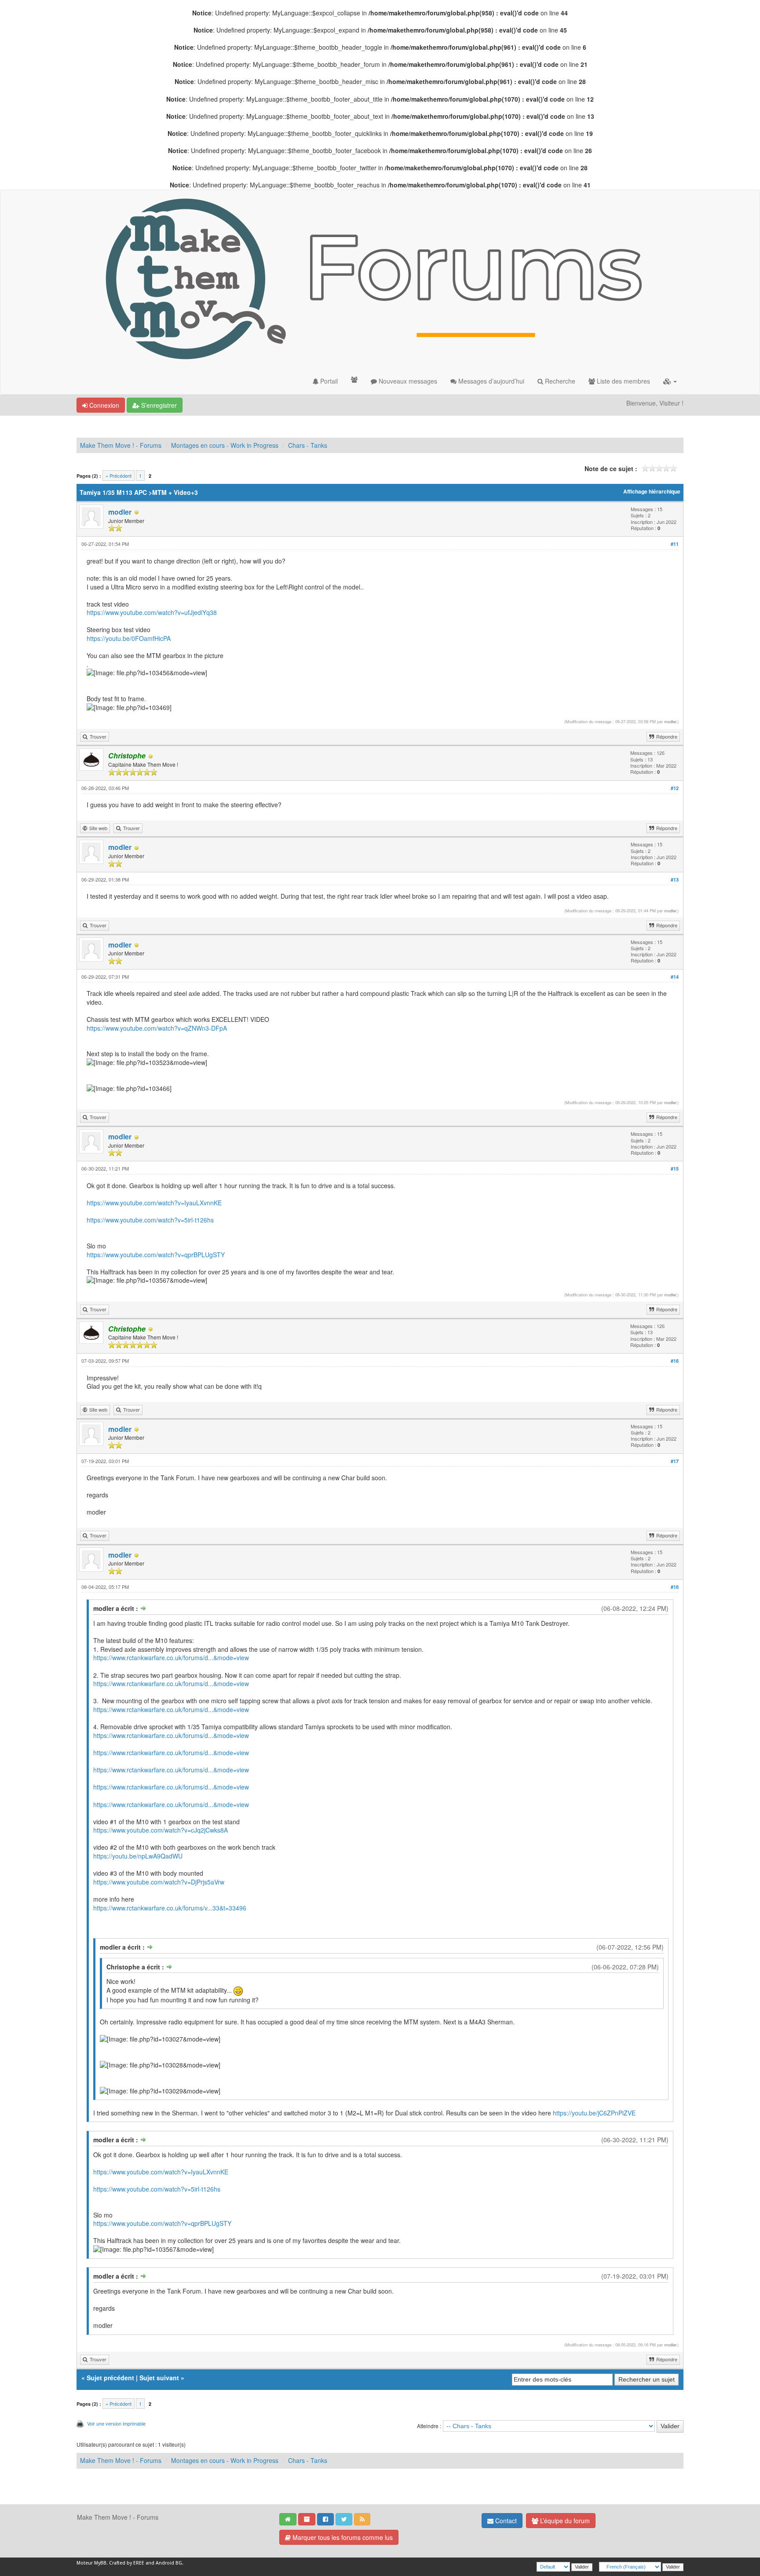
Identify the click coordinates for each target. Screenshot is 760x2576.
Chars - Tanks (308, 445)
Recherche (559, 381)
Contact (505, 2521)
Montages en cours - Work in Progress (225, 445)
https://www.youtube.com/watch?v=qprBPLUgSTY (156, 1255)
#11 (675, 544)
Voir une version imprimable (116, 2423)
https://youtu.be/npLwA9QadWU (138, 1856)
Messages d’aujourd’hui (490, 381)
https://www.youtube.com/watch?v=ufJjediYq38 (152, 612)
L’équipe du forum (564, 2521)
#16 (675, 1361)
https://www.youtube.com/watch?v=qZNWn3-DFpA (157, 1028)
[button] (670, 381)
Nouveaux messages (407, 381)
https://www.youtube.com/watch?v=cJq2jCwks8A (161, 1830)
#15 (675, 1169)
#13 (675, 880)
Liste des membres (623, 381)
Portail (328, 381)
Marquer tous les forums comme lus (342, 2537)
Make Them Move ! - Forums (121, 445)
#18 (675, 1587)
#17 (675, 1461)
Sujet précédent (110, 2378)
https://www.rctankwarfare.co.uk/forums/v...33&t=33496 (170, 1908)
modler (120, 512)
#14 (675, 977)
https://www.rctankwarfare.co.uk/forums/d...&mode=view (171, 1658)
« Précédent (119, 476)
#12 (675, 788)
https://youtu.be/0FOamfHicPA (129, 638)
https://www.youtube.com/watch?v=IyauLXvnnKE (154, 1203)
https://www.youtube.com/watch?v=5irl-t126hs (150, 1220)
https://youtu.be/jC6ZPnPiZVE (594, 2113)
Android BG (169, 2563)
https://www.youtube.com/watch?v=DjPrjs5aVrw (159, 1882)
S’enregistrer (158, 405)
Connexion (103, 405)
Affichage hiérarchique (652, 492)
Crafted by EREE (127, 2563)
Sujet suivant (159, 2378)
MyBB (100, 2563)
